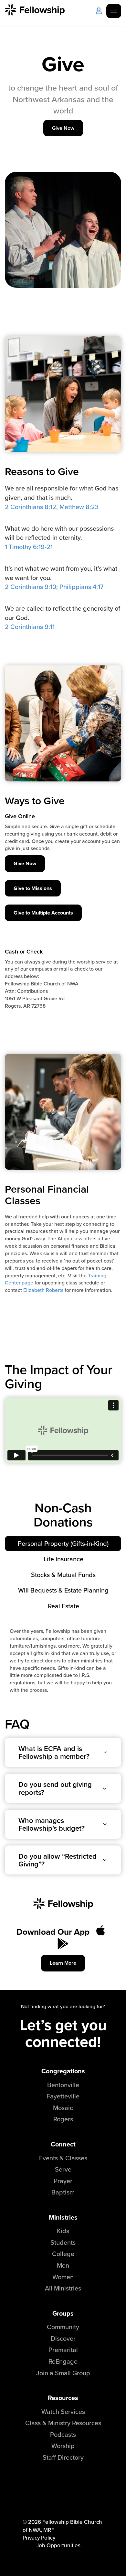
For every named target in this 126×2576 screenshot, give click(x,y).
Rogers (63, 2119)
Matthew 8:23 (79, 507)
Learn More (63, 1963)
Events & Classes (63, 2158)
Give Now (63, 128)
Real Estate (63, 1606)
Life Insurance (63, 1559)
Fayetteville (63, 2096)
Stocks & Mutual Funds (63, 1575)
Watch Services (63, 2411)
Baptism (63, 2192)
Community (63, 2327)
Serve (63, 2169)
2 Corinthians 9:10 (31, 587)
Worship (63, 2446)
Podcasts (63, 2434)
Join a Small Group (63, 2373)
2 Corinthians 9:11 (30, 627)
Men (63, 2265)
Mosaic (63, 2108)
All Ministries (63, 2288)
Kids (63, 2231)
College (63, 2254)
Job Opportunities (58, 2545)
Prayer (63, 2181)
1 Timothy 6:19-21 (29, 547)
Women (63, 2277)
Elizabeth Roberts (43, 1290)
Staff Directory (63, 2457)
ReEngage (63, 2361)
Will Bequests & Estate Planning (63, 1590)
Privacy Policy (39, 2538)
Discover (63, 2338)
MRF (49, 2530)
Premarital (63, 2350)
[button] (63, 1752)
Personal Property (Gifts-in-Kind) (63, 1543)
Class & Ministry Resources (63, 2423)
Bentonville (63, 2085)
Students (63, 2242)
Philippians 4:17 (81, 587)
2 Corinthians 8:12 (31, 507)
